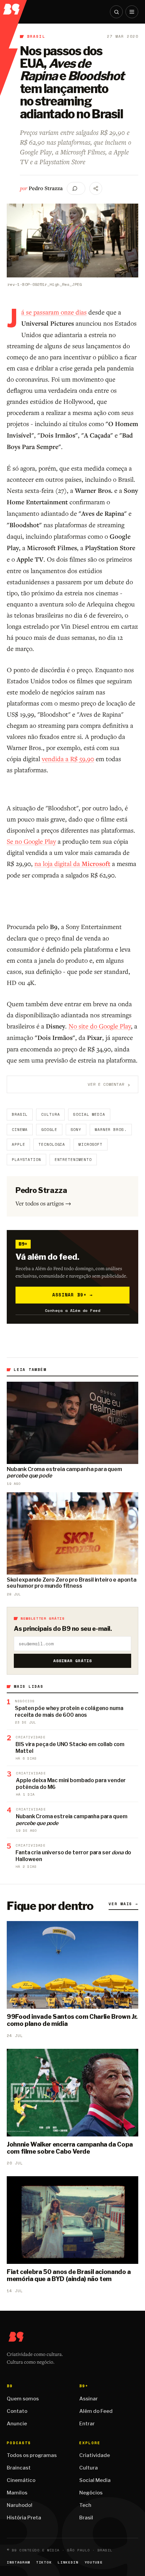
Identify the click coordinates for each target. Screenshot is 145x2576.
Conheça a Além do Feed (73, 1310)
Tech (85, 2505)
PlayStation (26, 1160)
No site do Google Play (100, 1026)
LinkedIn (68, 2562)
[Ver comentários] (76, 188)
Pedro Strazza (46, 188)
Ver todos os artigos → (43, 1203)
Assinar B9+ (73, 1295)
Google (49, 1130)
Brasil (36, 36)
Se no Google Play (31, 841)
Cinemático (21, 2480)
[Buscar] (116, 12)
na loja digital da (72, 863)
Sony (76, 1130)
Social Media (89, 1114)
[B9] (14, 7)
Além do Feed (96, 2411)
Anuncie (17, 2424)
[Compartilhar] (96, 188)
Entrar (87, 2424)
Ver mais (123, 1904)
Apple (18, 1144)
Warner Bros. (111, 1130)
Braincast (19, 2468)
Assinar (89, 2399)
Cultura (50, 1114)
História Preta (24, 2518)
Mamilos (17, 2493)
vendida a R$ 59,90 (68, 759)
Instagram (18, 2562)
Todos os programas (32, 2455)
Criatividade (95, 2455)
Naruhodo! (20, 2505)
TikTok (44, 2562)
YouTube (94, 2562)
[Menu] (132, 12)
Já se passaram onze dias (54, 312)
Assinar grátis (73, 1661)
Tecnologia (52, 1144)
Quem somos (23, 2399)
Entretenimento (73, 1160)
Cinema (20, 1130)
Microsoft (91, 1144)
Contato (17, 2411)
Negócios (91, 2493)
